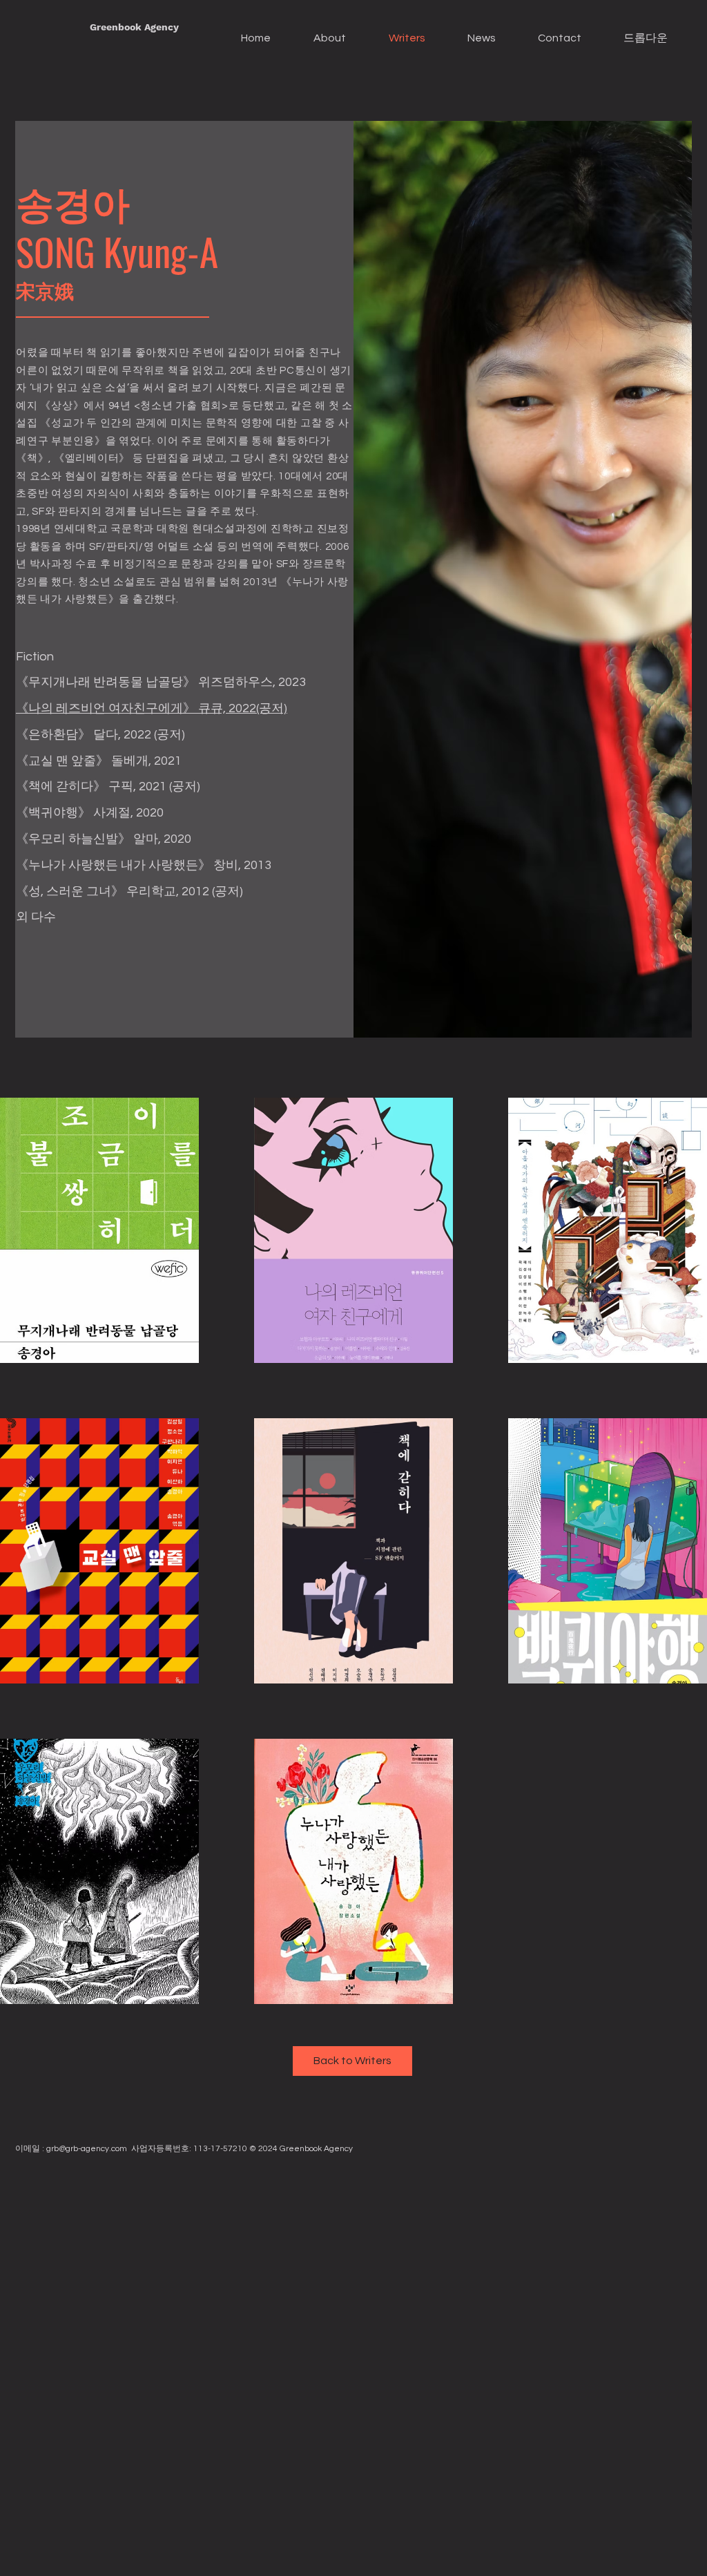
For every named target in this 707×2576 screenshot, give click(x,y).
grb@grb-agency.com (87, 2149)
